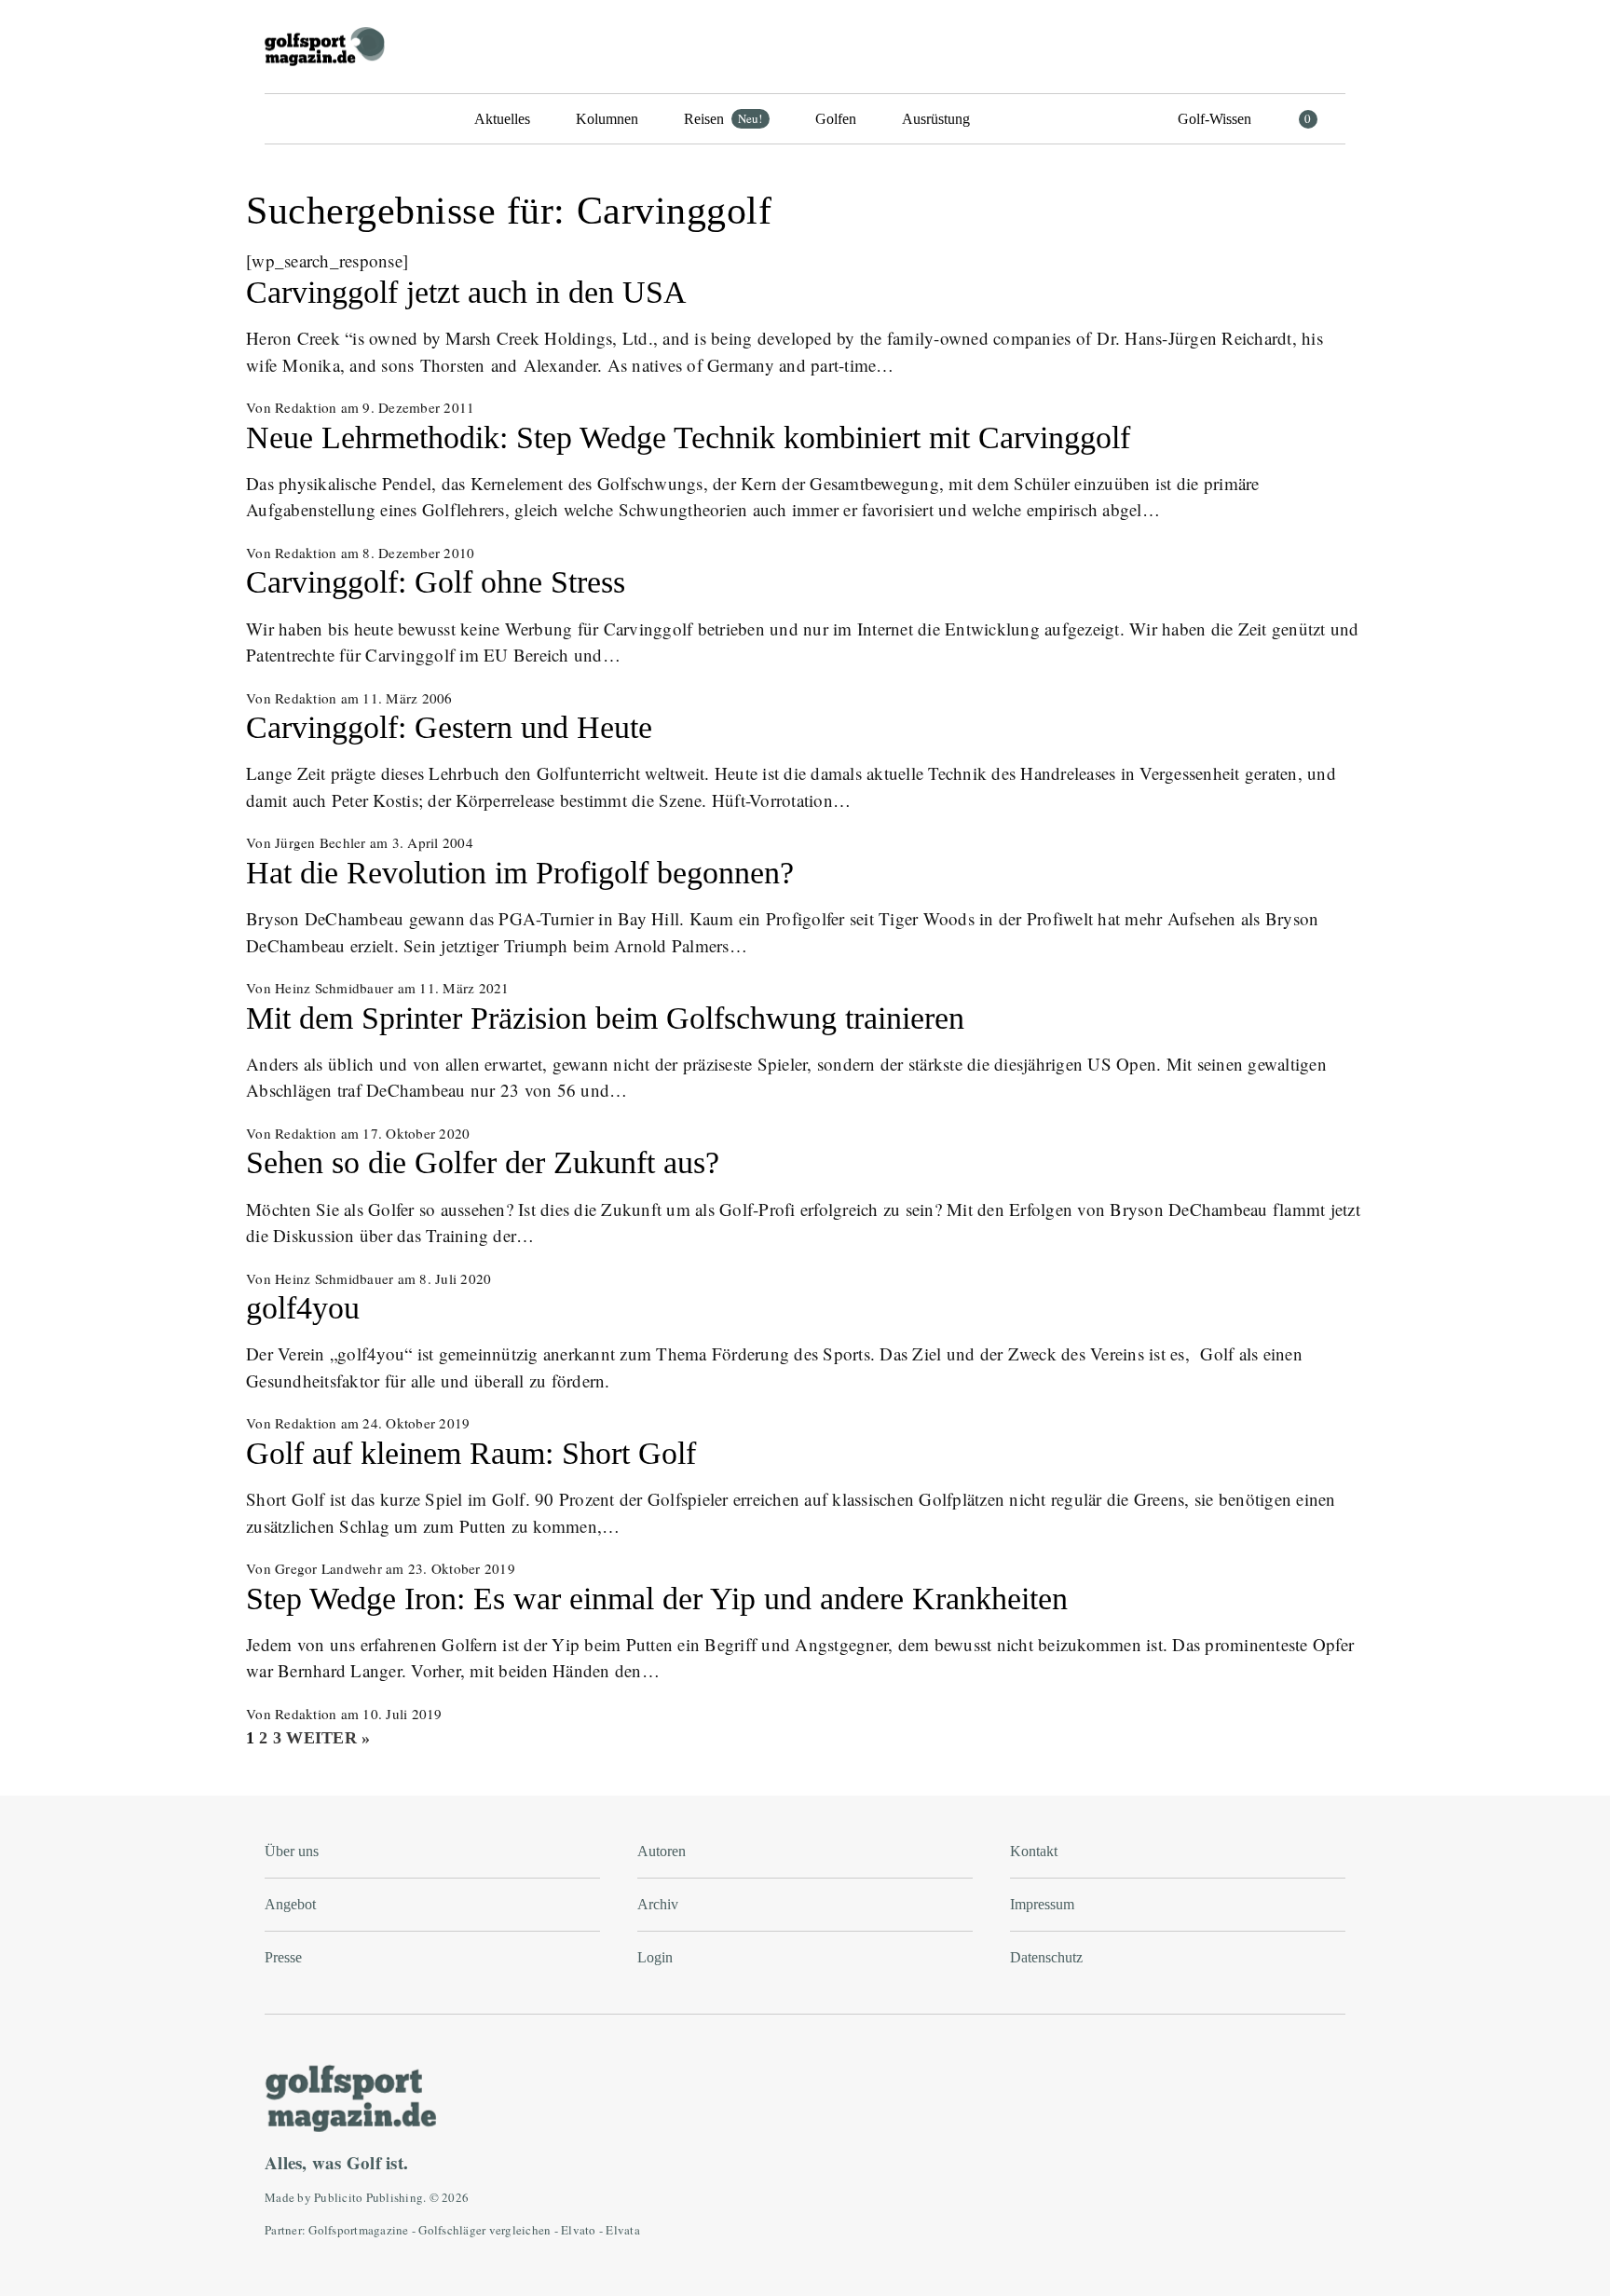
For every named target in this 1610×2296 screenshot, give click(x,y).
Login (655, 1957)
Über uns (292, 1851)
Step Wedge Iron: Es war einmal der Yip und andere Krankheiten (657, 1599)
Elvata (623, 2230)
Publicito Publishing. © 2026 (391, 2197)
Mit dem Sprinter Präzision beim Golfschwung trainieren (605, 1018)
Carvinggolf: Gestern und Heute (449, 727)
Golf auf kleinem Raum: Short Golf (471, 1453)
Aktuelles (502, 119)
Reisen (723, 118)
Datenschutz (1046, 1957)
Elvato (579, 2230)
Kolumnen (607, 119)
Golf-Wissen (1214, 119)
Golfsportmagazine (358, 2230)
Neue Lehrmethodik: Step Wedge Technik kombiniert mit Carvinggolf (688, 437)
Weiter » (328, 1738)
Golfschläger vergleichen (484, 2230)
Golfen (836, 119)
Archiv (658, 1904)
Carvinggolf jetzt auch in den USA (466, 292)
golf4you (303, 1308)
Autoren (662, 1851)
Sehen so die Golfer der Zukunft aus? (483, 1162)
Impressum (1042, 1904)
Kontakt (1034, 1851)
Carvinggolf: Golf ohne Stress (436, 582)
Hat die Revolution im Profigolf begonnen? (520, 873)
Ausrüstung (936, 119)
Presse (283, 1957)
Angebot (290, 1904)
